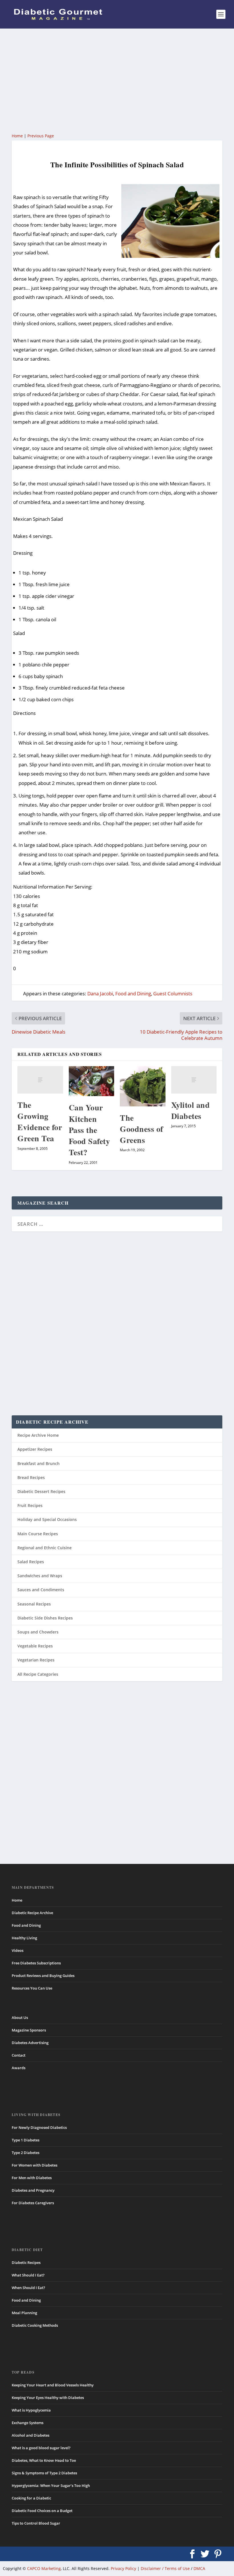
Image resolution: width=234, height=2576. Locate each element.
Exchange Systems (28, 2423)
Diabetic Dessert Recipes (41, 1491)
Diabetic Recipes (26, 2262)
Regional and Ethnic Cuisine (45, 1548)
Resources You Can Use (32, 1988)
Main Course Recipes (38, 1534)
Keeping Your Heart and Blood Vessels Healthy (53, 2385)
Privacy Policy (123, 2568)
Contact (19, 2055)
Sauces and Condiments (41, 1590)
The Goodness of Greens (142, 1129)
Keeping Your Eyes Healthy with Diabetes (48, 2398)
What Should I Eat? (28, 2275)
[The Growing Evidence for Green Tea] (40, 1080)
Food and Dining (133, 993)
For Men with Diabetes (32, 2178)
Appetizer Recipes (35, 1449)
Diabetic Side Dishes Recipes (45, 1618)
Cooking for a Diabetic (31, 2498)
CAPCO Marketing (44, 2568)
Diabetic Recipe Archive (32, 1913)
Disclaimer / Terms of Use (165, 2568)
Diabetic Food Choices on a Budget (42, 2511)
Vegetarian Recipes (36, 1660)
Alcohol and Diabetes (31, 2435)
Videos (18, 1950)
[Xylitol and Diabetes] (194, 1080)
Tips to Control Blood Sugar (36, 2523)
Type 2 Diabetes (26, 2153)
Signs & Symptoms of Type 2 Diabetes (44, 2473)
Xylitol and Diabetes (191, 1110)
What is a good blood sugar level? (41, 2448)
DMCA (199, 2568)
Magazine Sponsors (29, 2030)
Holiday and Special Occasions (47, 1519)
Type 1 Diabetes (26, 2140)
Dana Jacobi (100, 993)
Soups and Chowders (38, 1632)
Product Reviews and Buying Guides (43, 1976)
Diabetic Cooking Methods (35, 2325)
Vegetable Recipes (35, 1646)
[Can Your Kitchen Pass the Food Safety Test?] (92, 1081)
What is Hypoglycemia (31, 2410)
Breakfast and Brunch (39, 1463)
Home (17, 136)
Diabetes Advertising (30, 2043)
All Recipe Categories (38, 1674)
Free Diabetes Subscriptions (36, 1963)
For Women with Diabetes (35, 2165)
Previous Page (41, 136)
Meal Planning (24, 2313)
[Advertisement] (117, 80)
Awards (19, 2068)
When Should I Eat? (28, 2288)
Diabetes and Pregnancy (33, 2190)
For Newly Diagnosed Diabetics (39, 2127)
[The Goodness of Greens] (143, 1086)
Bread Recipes (31, 1477)
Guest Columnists (173, 993)
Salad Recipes (31, 1562)
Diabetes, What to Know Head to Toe (44, 2460)
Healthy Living (24, 1938)
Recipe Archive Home (38, 1435)
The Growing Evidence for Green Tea (40, 1122)
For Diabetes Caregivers (33, 2203)
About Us (20, 2018)
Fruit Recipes (30, 1505)
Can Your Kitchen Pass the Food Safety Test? (89, 1130)
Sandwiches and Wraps (40, 1576)
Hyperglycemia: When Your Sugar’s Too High (51, 2485)
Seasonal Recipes (34, 1604)
